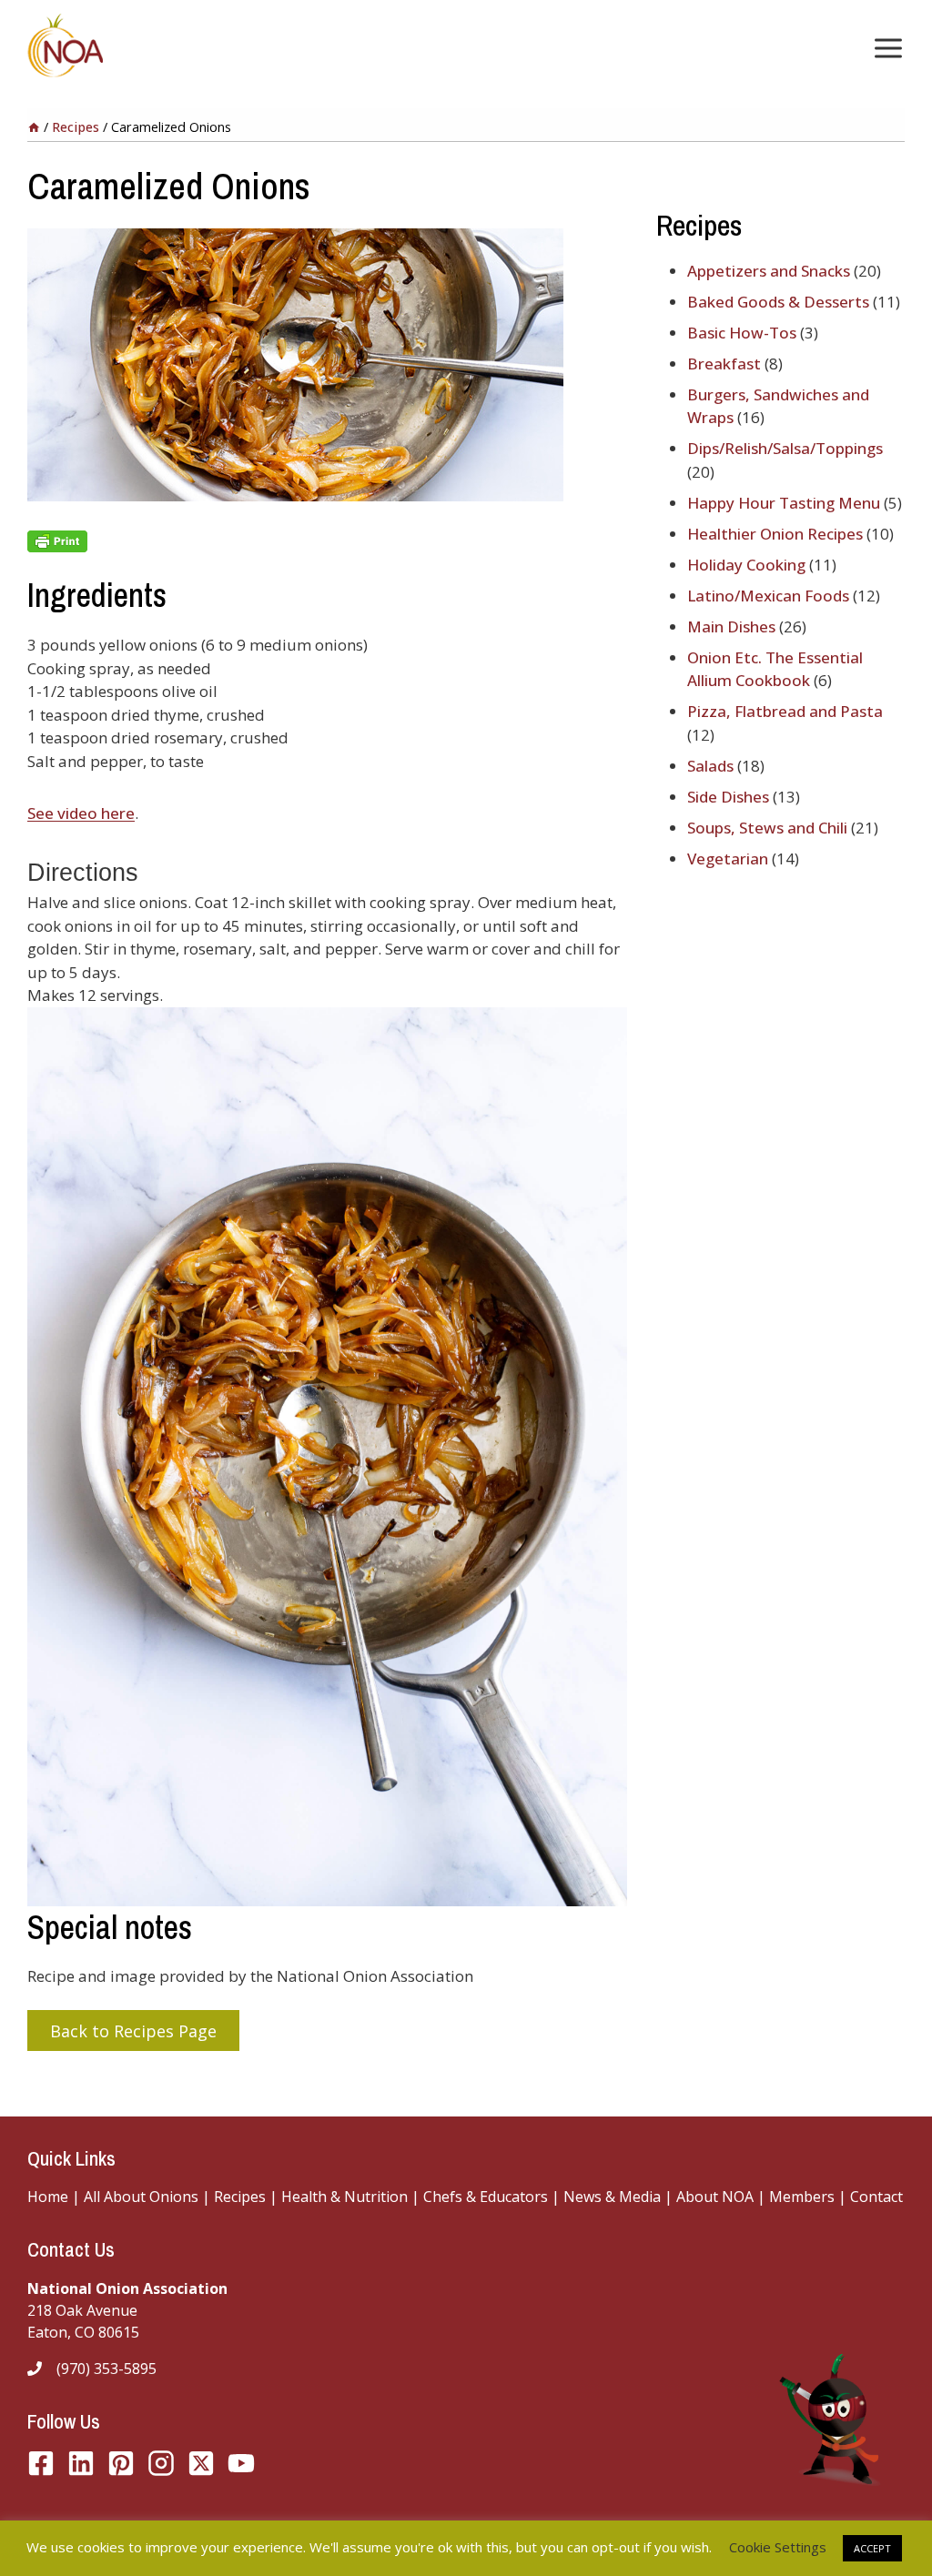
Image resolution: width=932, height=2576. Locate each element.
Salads (710, 766)
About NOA (713, 2197)
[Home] (34, 127)
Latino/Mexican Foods (768, 596)
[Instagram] (161, 2463)
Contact (876, 2197)
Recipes (240, 2197)
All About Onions (141, 2197)
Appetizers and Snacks (769, 271)
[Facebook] (41, 2463)
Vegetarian (728, 859)
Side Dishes (728, 797)
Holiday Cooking (746, 565)
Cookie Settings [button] (778, 2547)
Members (802, 2197)
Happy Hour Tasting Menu (784, 503)
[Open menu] (885, 48)
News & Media (612, 2197)
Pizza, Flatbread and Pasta (785, 711)
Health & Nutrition (344, 2197)
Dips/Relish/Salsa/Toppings (785, 448)
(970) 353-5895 (106, 2369)
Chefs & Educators (487, 2197)
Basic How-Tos (742, 333)
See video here (81, 813)
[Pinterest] (121, 2463)
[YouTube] (201, 2463)
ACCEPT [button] (872, 2548)
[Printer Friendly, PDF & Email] (327, 541)
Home (48, 2197)
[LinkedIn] (81, 2463)
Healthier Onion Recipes (775, 534)
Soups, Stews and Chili (767, 828)
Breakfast (724, 364)
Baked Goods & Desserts (778, 302)
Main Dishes (731, 626)
